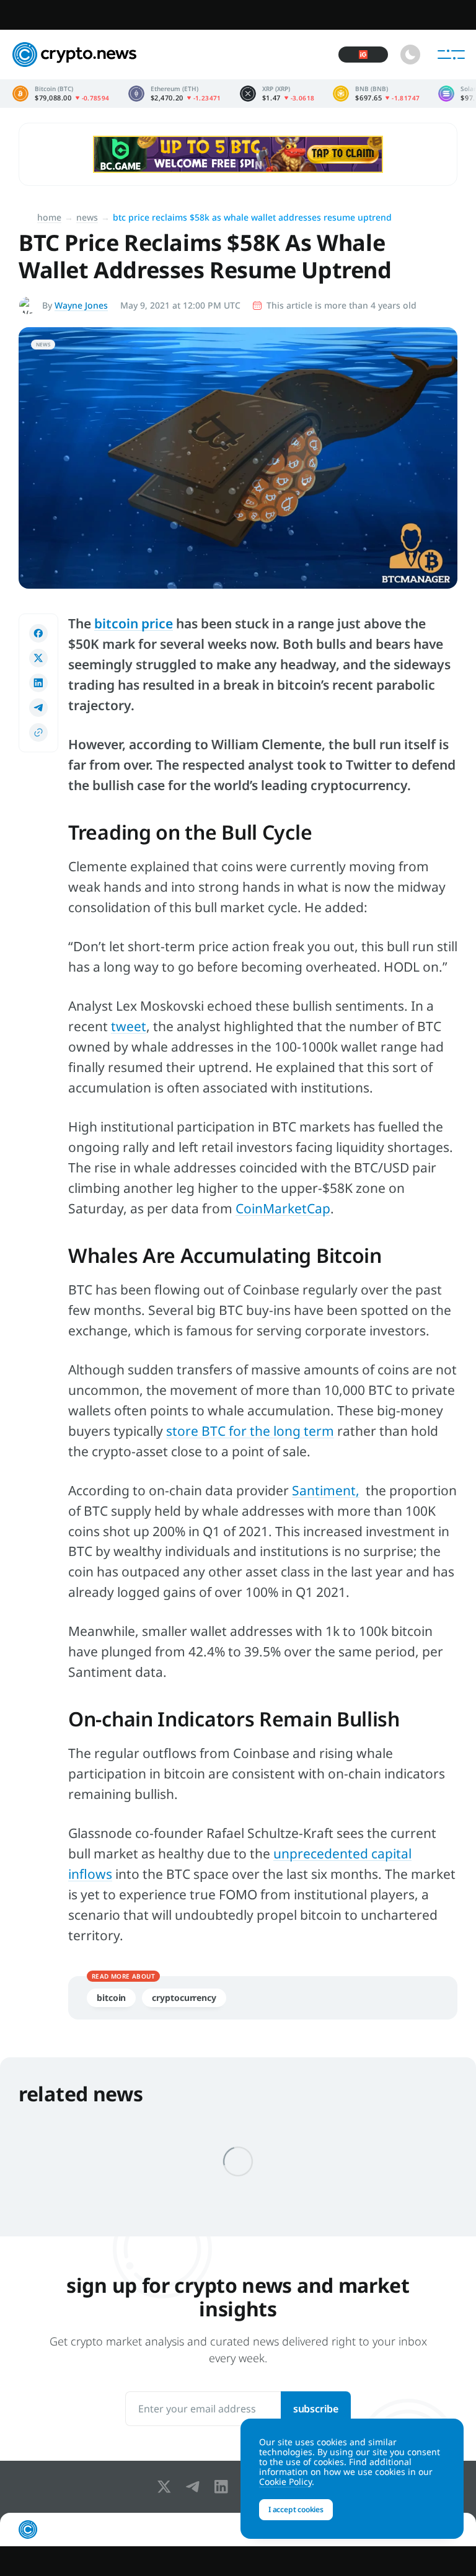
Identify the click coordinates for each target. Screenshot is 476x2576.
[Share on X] (38, 658)
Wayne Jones (81, 305)
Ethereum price (175, 94)
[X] (167, 2487)
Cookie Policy (285, 2481)
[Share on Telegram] (38, 708)
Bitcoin (111, 1998)
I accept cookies (296, 2509)
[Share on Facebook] (38, 633)
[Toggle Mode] (410, 55)
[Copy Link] (38, 732)
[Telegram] (195, 2487)
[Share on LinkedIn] (38, 683)
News (87, 217)
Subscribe (316, 2409)
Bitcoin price (61, 94)
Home (49, 217)
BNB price (376, 94)
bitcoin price (134, 623)
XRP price (277, 94)
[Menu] (451, 55)
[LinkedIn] (224, 2487)
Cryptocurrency (184, 1998)
